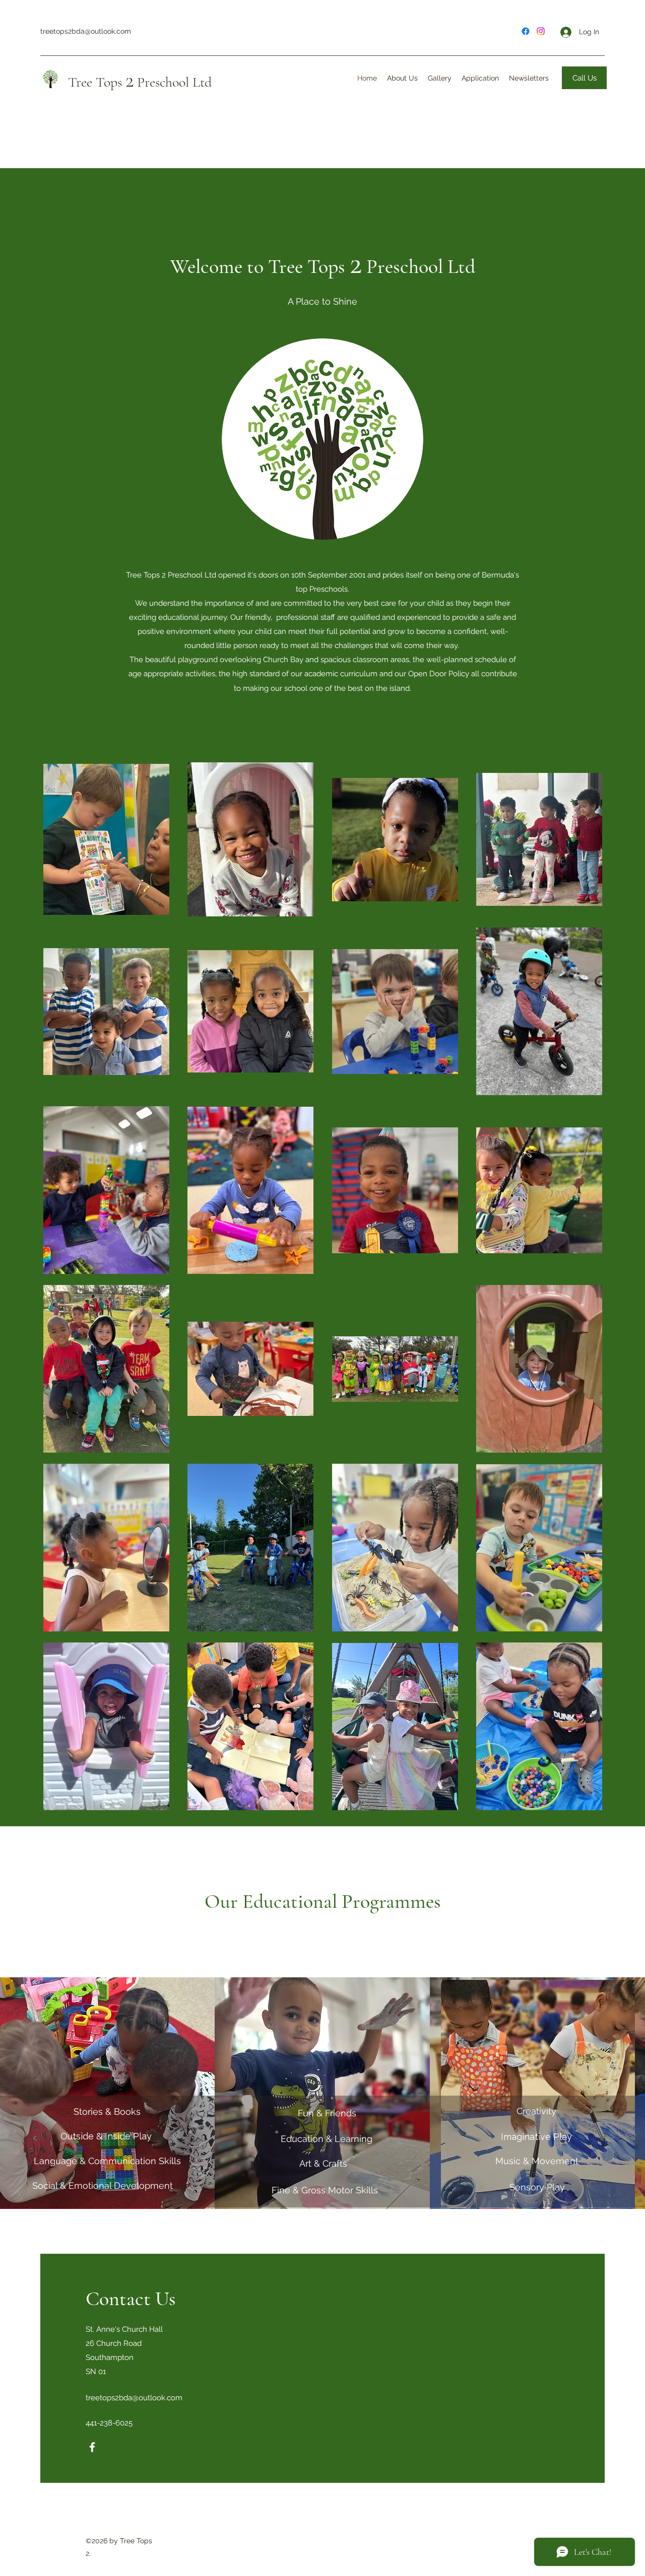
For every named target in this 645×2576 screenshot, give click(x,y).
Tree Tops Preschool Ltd (140, 82)
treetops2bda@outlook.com (86, 31)
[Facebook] (92, 2447)
